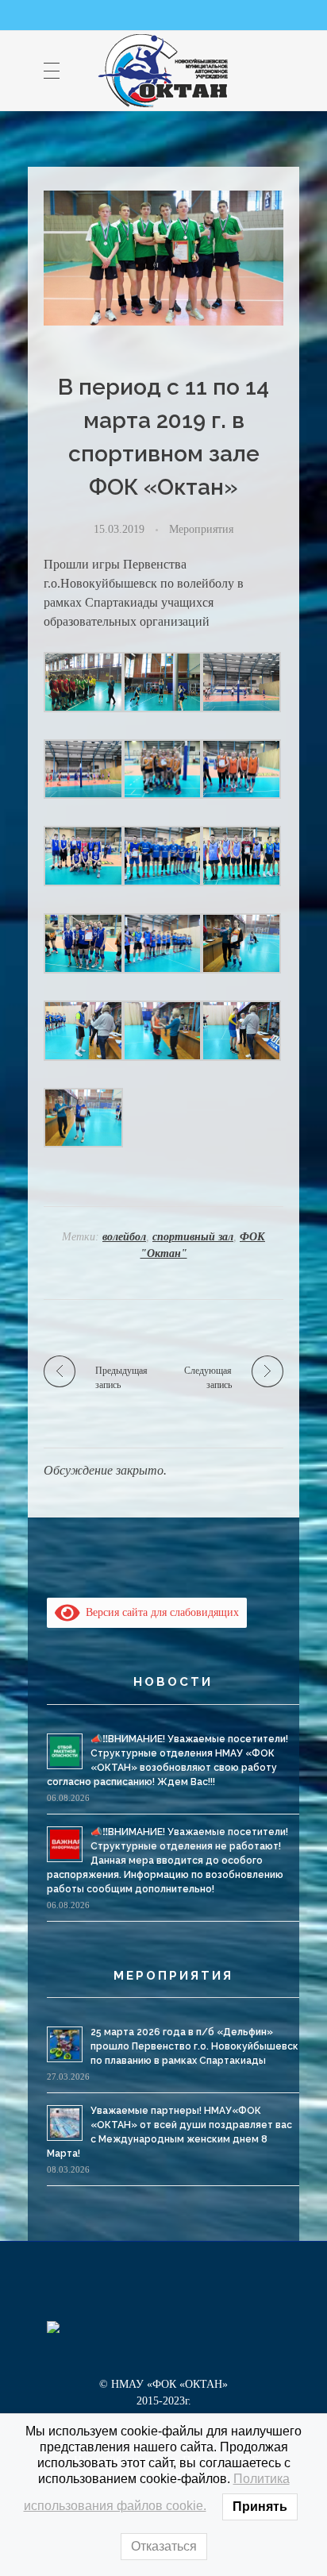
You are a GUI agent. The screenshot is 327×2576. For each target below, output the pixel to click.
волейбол (124, 1237)
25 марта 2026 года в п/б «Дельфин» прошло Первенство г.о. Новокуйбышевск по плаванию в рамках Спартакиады (194, 2046)
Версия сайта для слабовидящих (160, 1612)
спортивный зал (193, 1237)
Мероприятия (201, 529)
